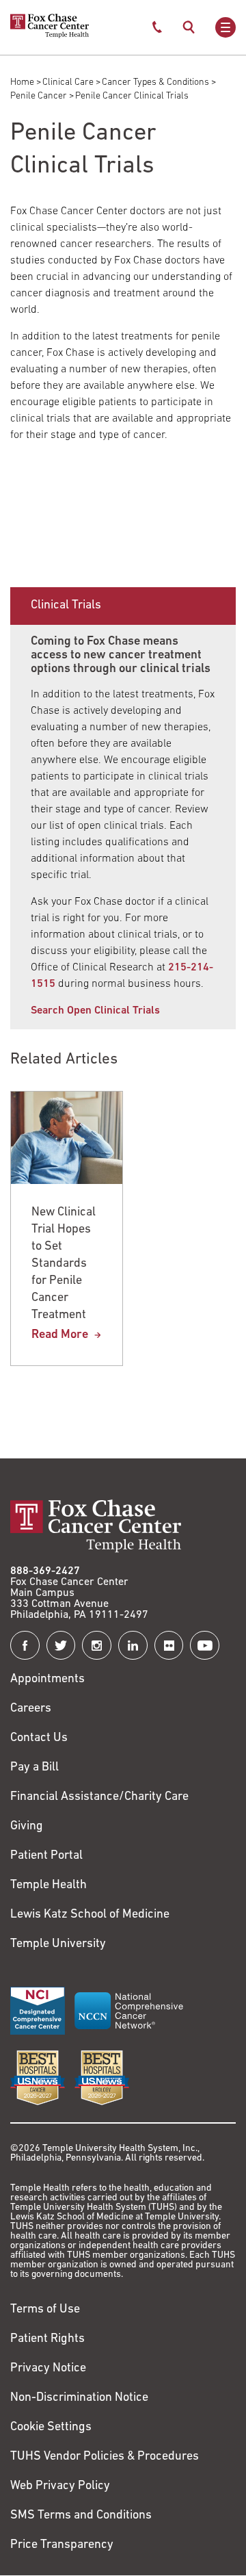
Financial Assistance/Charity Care (99, 1797)
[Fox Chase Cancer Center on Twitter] (61, 1646)
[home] (50, 36)
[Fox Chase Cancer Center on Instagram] (97, 1646)
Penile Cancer (39, 96)
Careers (31, 1709)
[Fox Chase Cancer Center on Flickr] (169, 1646)
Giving (27, 1827)
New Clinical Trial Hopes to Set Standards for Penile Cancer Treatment (64, 1264)
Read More (60, 1335)
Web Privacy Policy (60, 2486)
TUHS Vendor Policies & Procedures (105, 2457)
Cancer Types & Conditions (155, 82)
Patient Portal (46, 1856)
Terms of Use (45, 2310)
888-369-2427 (45, 1571)
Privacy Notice (48, 2369)
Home (22, 82)
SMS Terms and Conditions (81, 2516)
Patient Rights (47, 2339)
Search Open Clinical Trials (95, 1011)
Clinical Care (68, 82)
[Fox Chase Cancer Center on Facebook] (25, 1646)
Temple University (58, 1944)
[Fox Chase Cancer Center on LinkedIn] (133, 1646)
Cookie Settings (51, 2427)
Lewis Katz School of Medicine (90, 1915)
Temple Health (49, 1885)
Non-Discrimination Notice (79, 2398)
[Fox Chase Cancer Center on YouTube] (205, 1646)
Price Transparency (62, 2545)
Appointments (47, 1679)
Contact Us (39, 1738)
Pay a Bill (35, 1768)
